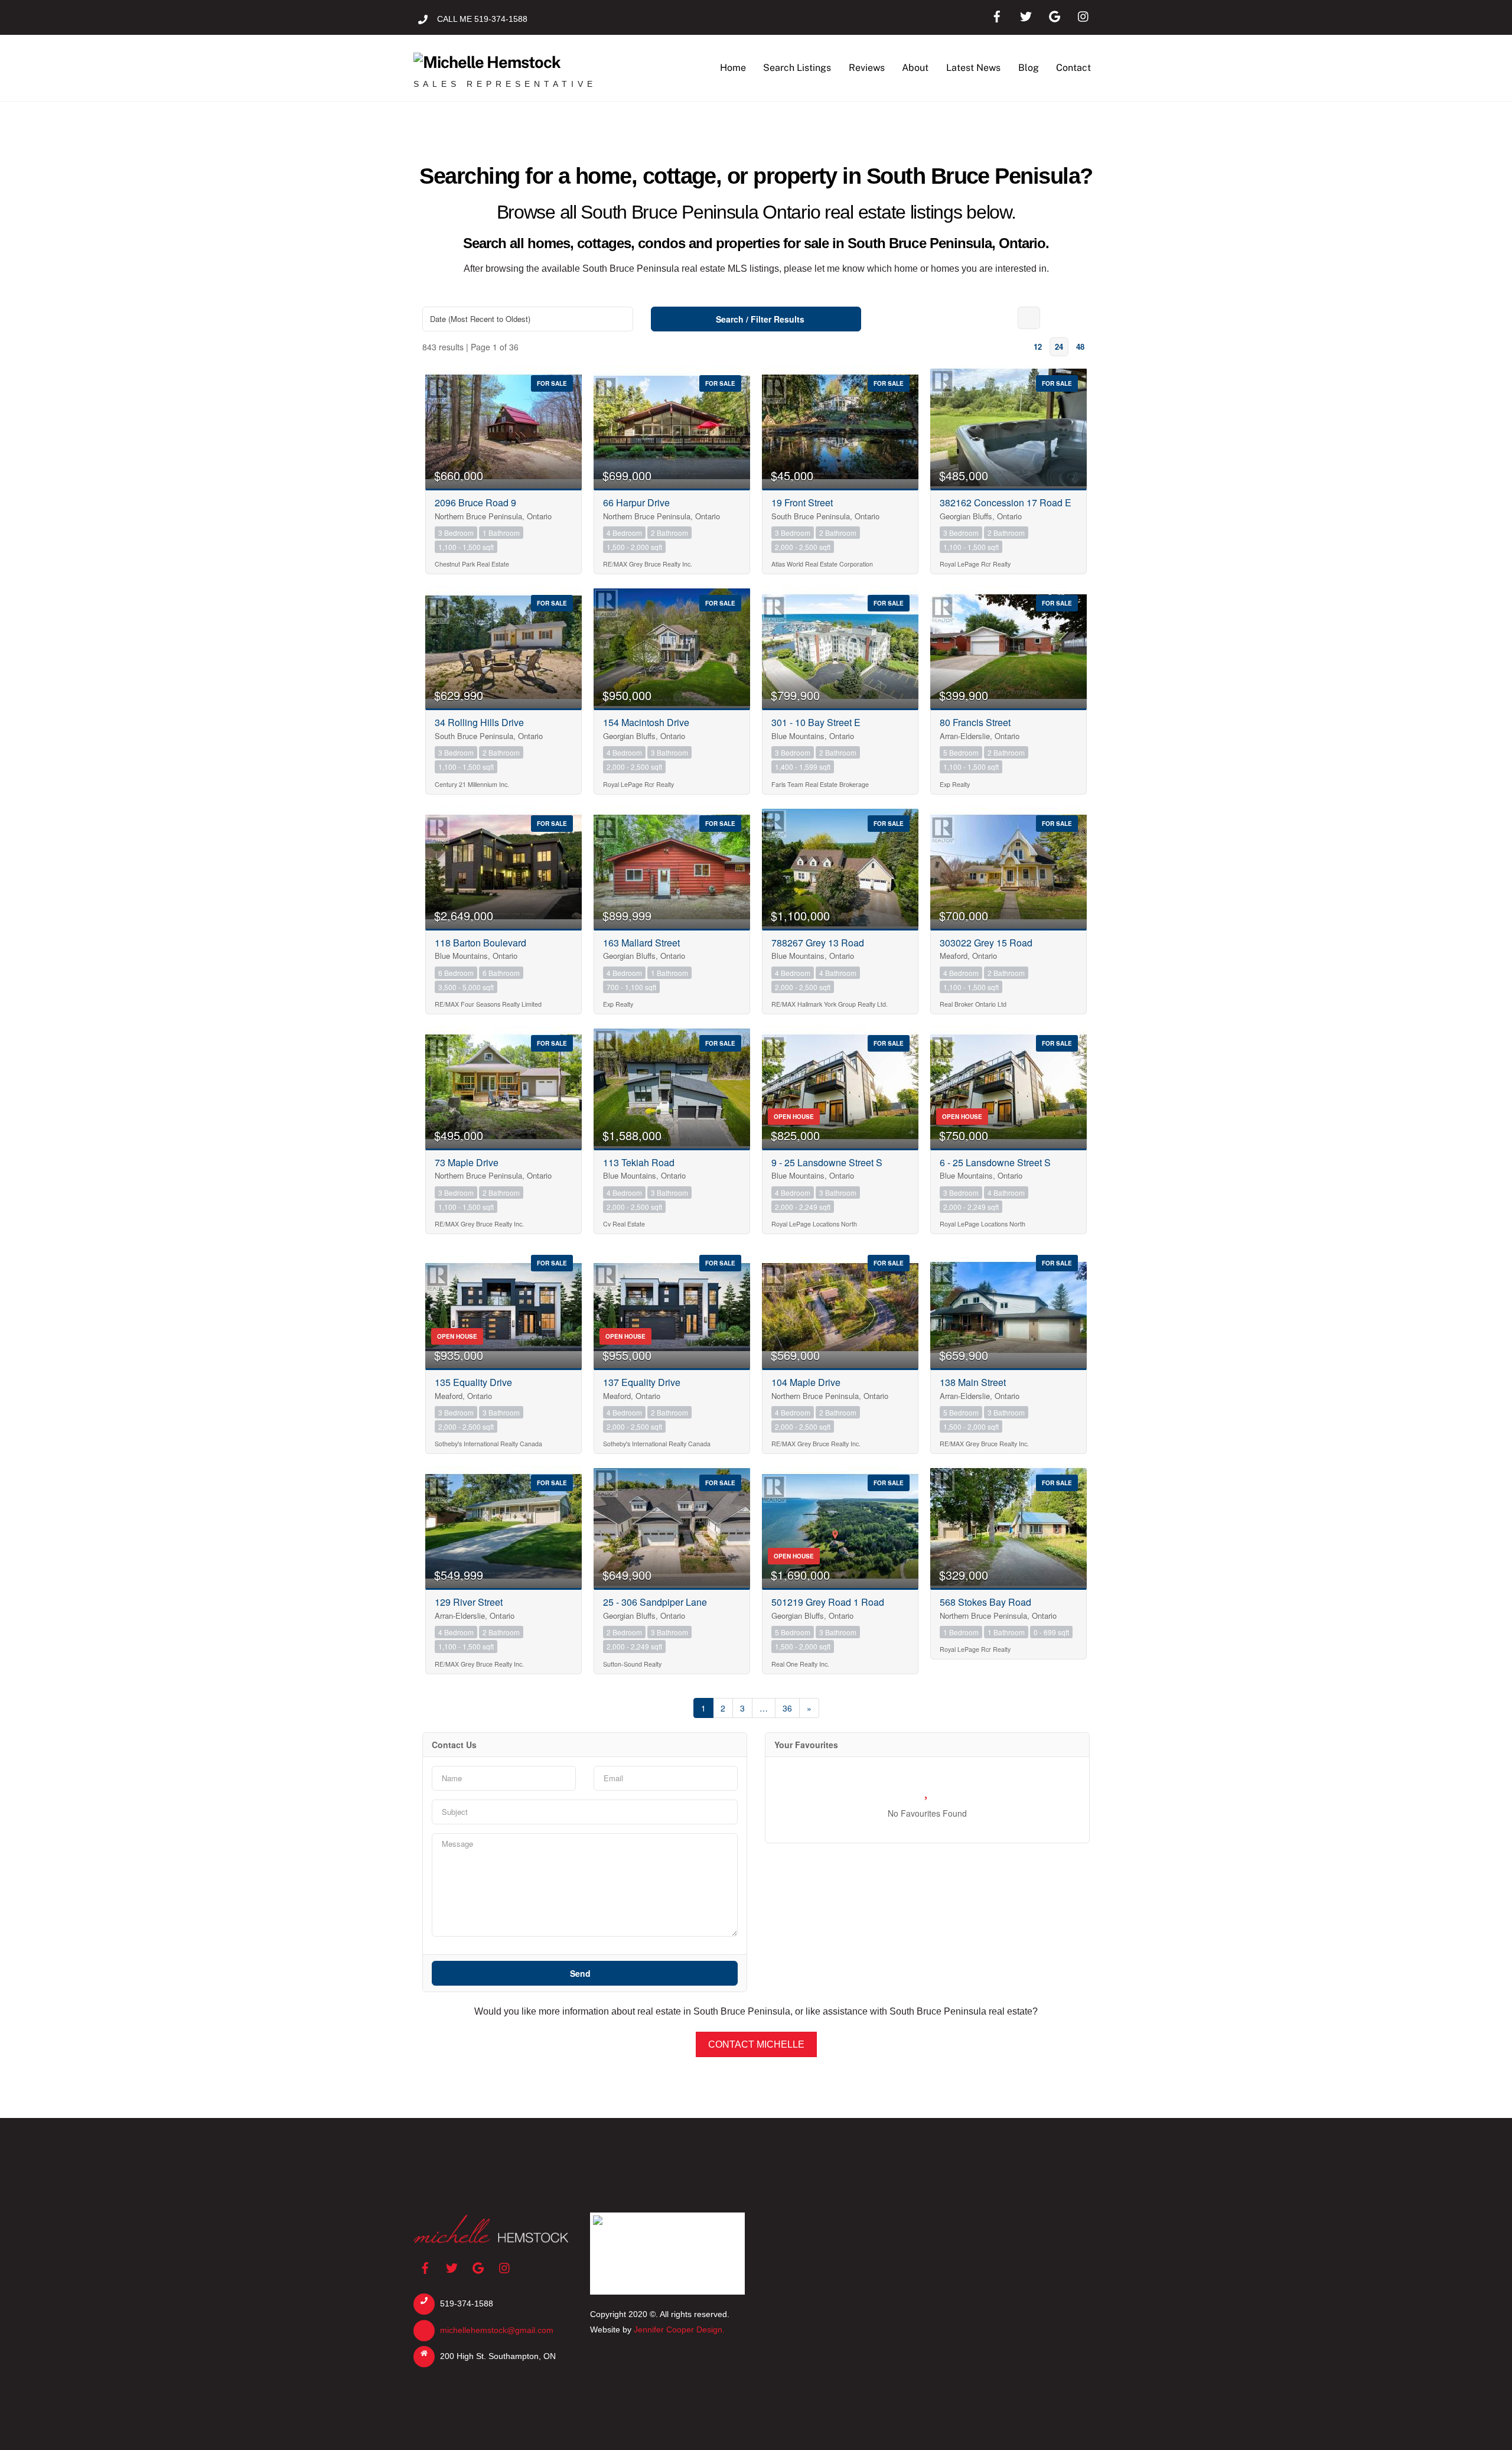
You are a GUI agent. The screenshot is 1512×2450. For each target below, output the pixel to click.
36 (787, 1708)
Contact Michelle (756, 2044)
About (915, 68)
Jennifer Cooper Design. (679, 2329)
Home (733, 68)
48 (1080, 346)
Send (581, 1973)
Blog (1029, 68)
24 (1059, 346)
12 (1038, 346)
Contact (1073, 68)
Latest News (973, 68)
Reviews (867, 68)
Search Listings (797, 68)
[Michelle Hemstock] (487, 62)
